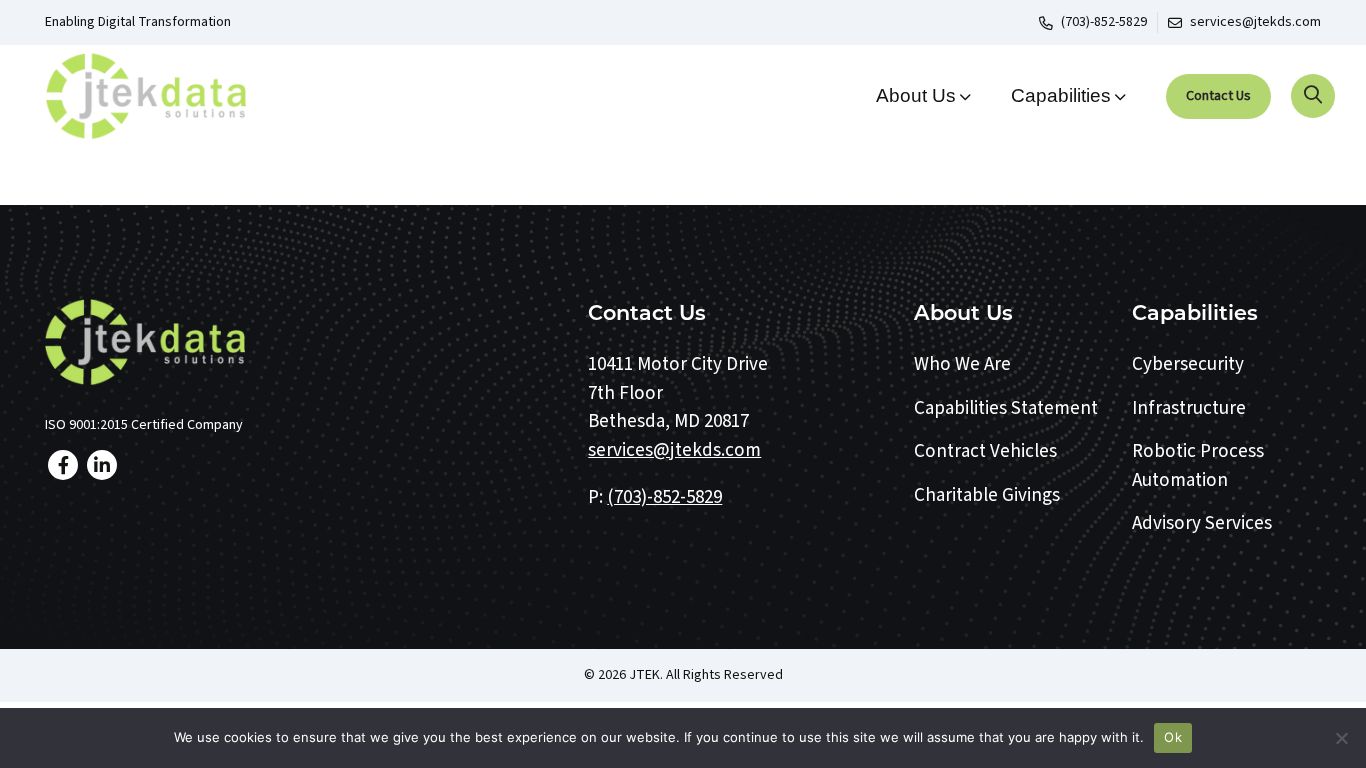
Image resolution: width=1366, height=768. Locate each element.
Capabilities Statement (1006, 408)
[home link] (302, 342)
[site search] (1313, 96)
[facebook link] (63, 465)
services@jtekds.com (1255, 22)
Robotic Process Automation (1198, 466)
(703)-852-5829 (1104, 22)
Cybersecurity (1188, 364)
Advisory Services (1202, 523)
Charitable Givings (987, 495)
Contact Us (1218, 96)
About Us (916, 95)
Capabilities (1061, 95)
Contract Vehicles (985, 451)
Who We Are (962, 364)
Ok (1173, 737)
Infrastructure (1189, 408)
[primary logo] (194, 96)
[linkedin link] (102, 465)
